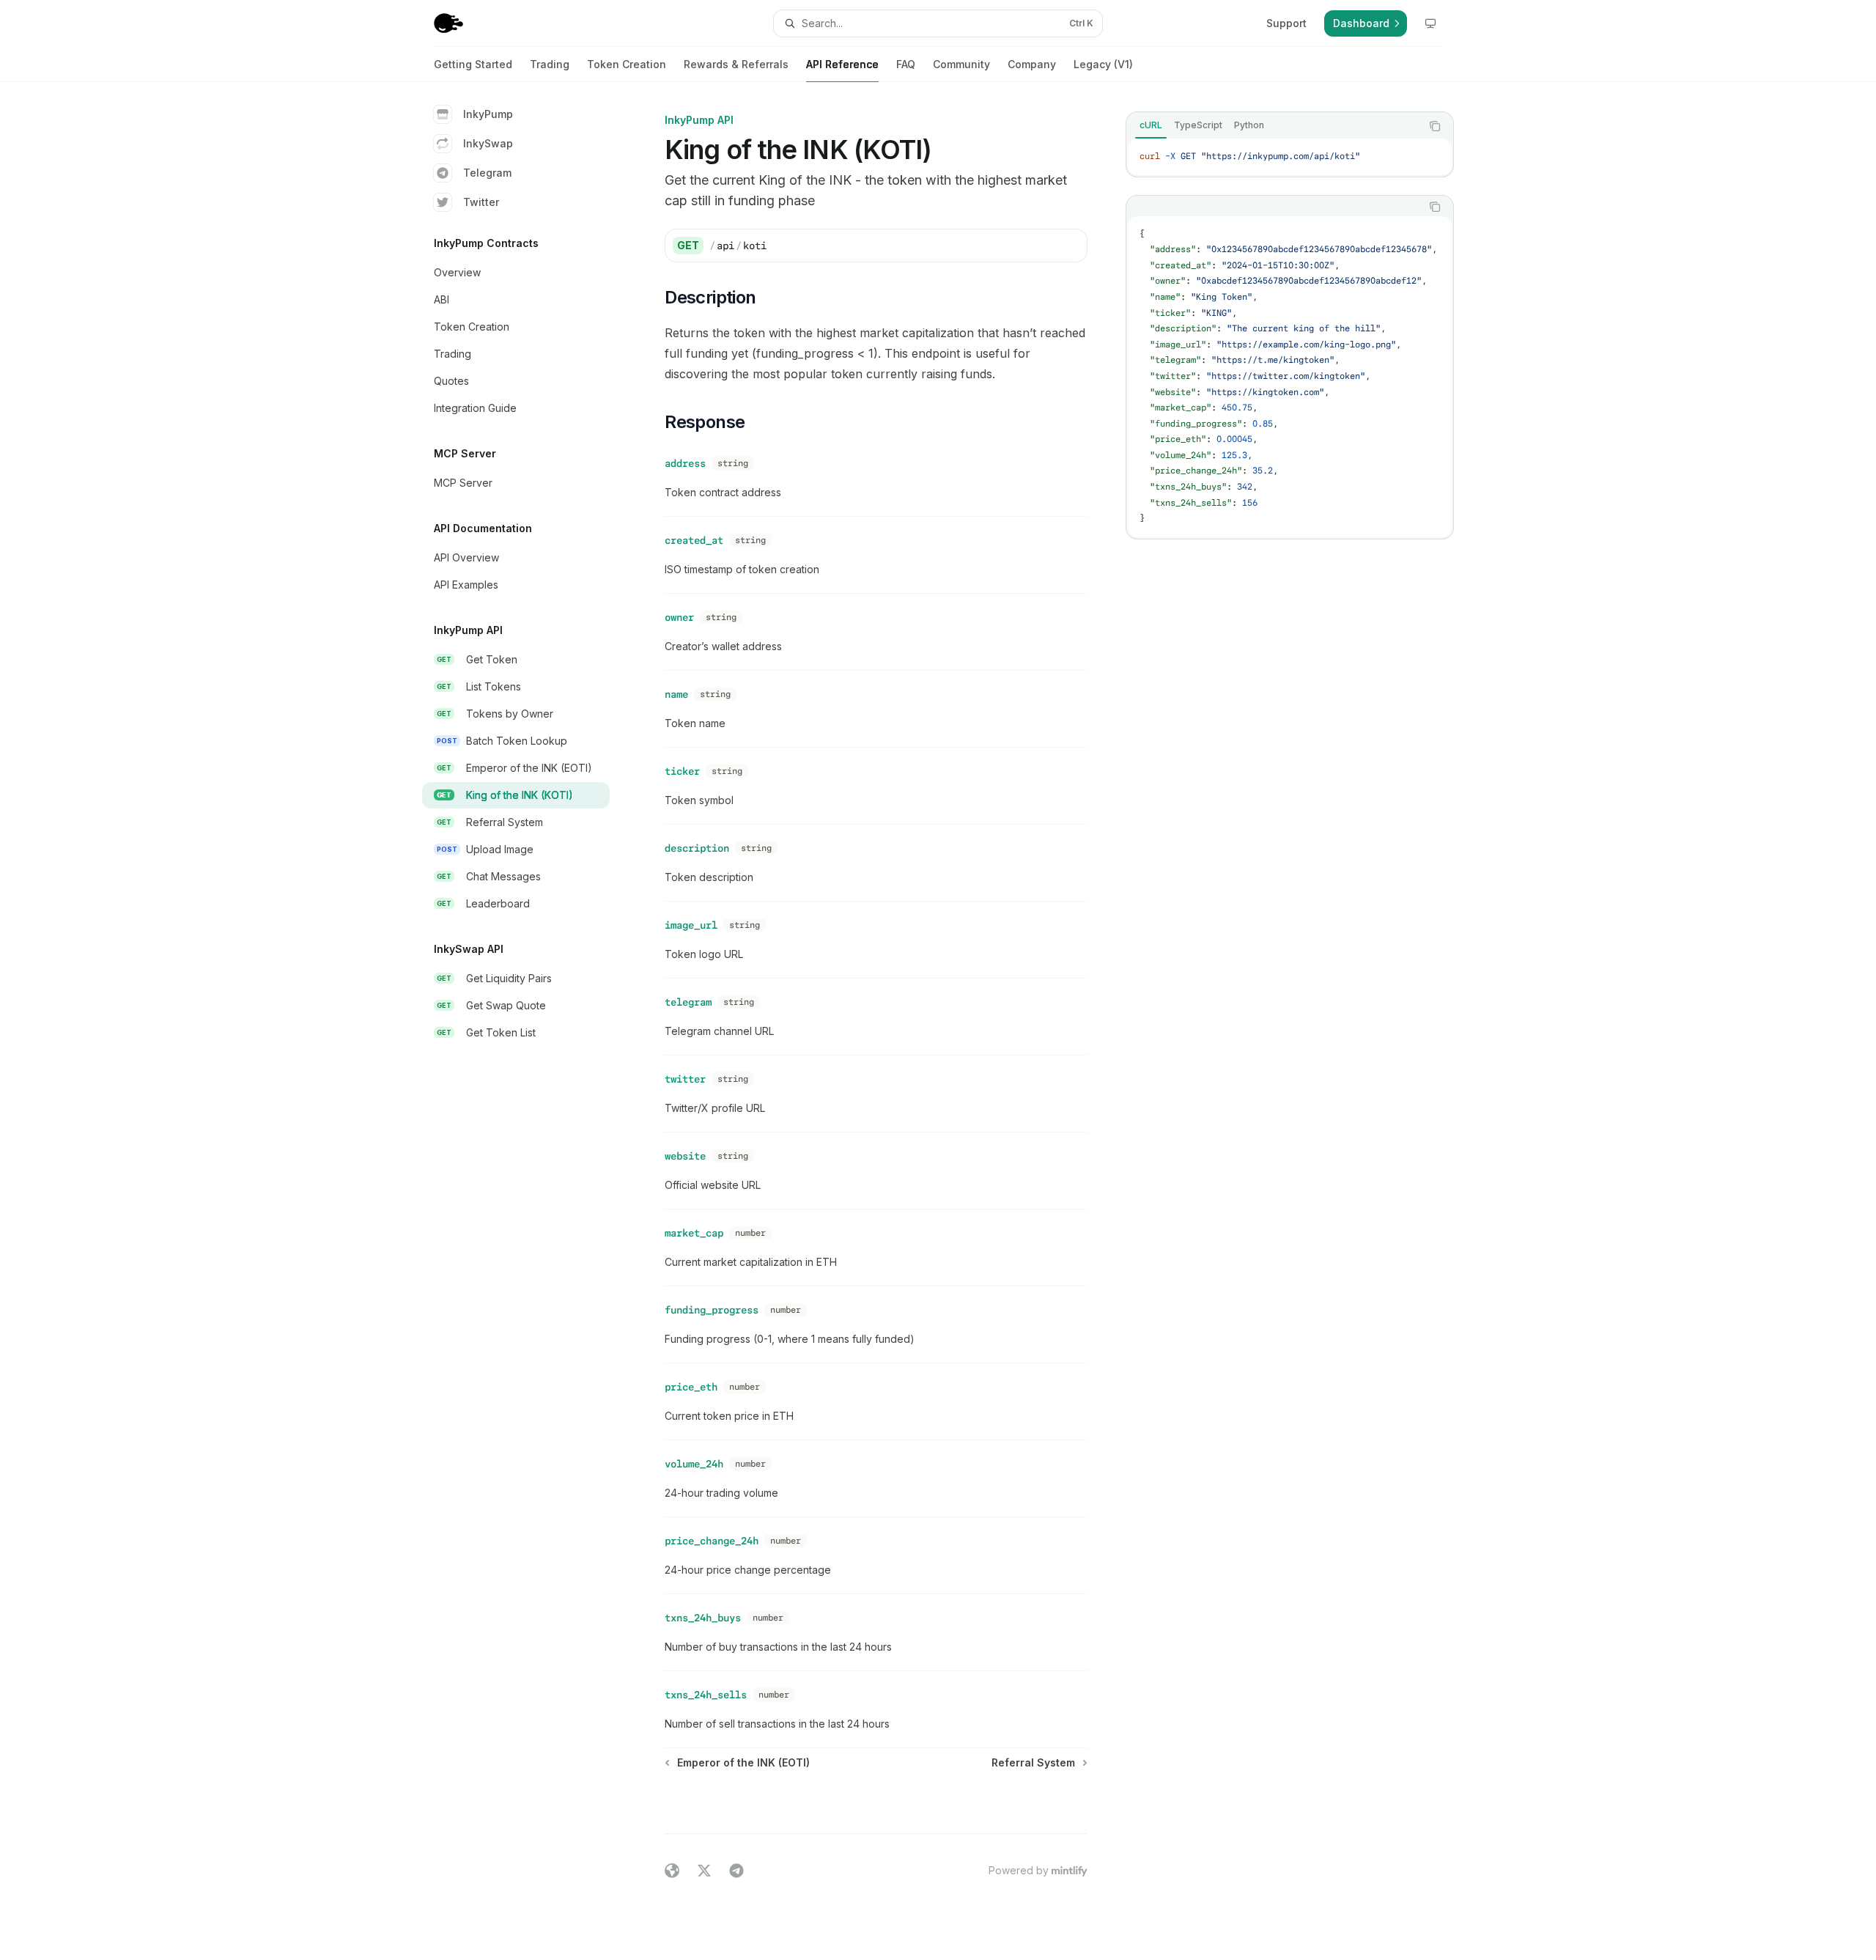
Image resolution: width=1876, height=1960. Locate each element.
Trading (550, 64)
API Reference (842, 64)
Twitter (481, 202)
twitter (685, 1079)
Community (961, 64)
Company (1032, 64)
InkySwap (488, 143)
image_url (691, 925)
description (697, 848)
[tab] (1151, 125)
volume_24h (694, 1464)
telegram (688, 1002)
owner (679, 617)
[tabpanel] (1290, 157)
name (676, 694)
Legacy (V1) (1103, 64)
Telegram (487, 173)
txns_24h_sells (706, 1695)
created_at (694, 540)
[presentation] (1290, 377)
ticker (682, 771)
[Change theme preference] (1430, 23)
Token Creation (627, 64)
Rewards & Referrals (736, 64)
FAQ (906, 64)
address (685, 463)
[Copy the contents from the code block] (1435, 126)
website (685, 1156)
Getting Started (473, 64)
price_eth (691, 1387)
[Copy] (1071, 246)
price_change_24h (712, 1541)
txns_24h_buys (703, 1618)
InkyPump (488, 114)
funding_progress (712, 1310)
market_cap (694, 1233)
